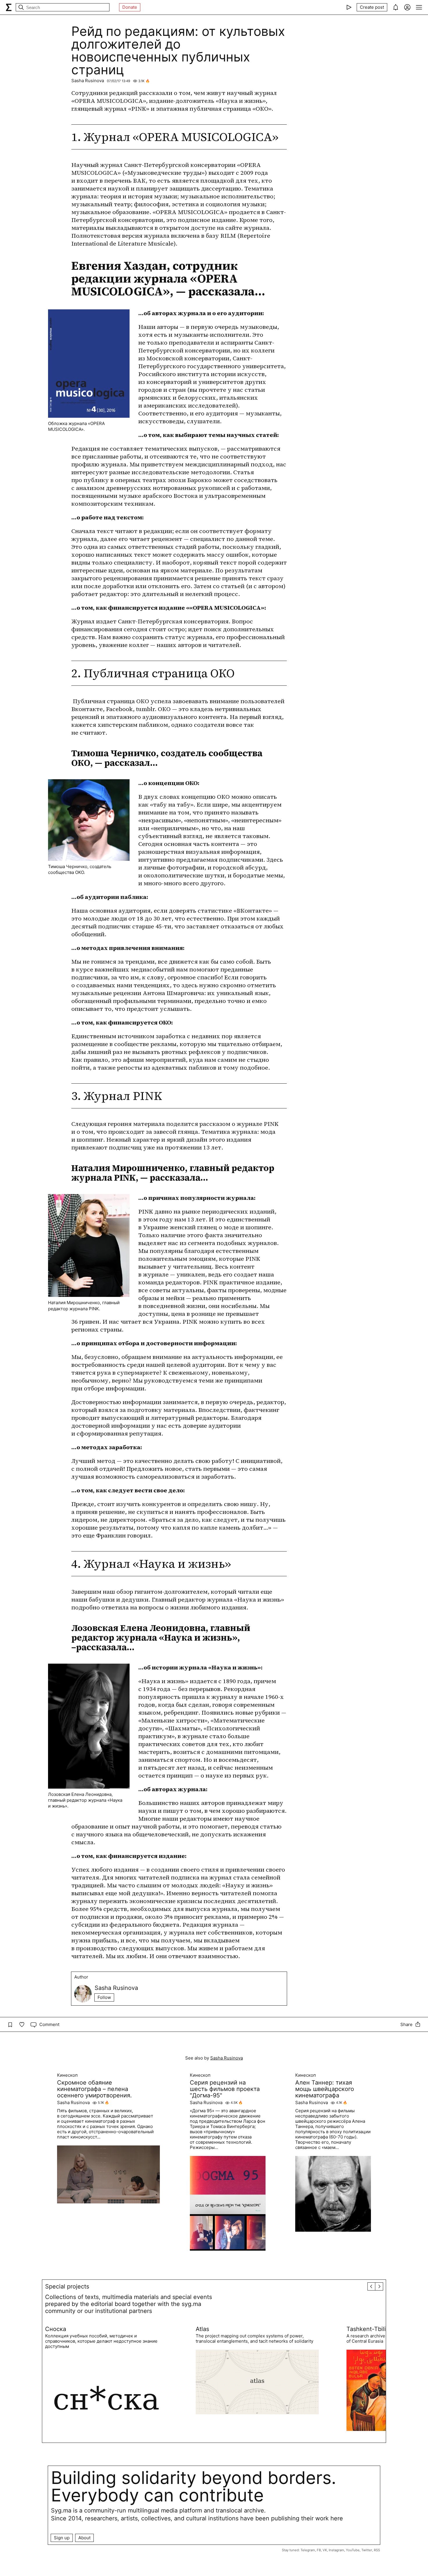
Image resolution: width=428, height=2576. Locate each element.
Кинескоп (67, 2075)
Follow (104, 1997)
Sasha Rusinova (88, 81)
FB (319, 2550)
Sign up (62, 2538)
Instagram (336, 2550)
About (84, 2538)
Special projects (67, 2286)
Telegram (308, 2550)
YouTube (353, 2550)
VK (325, 2550)
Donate (130, 7)
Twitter (367, 2550)
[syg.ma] (9, 7)
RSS (377, 2550)
